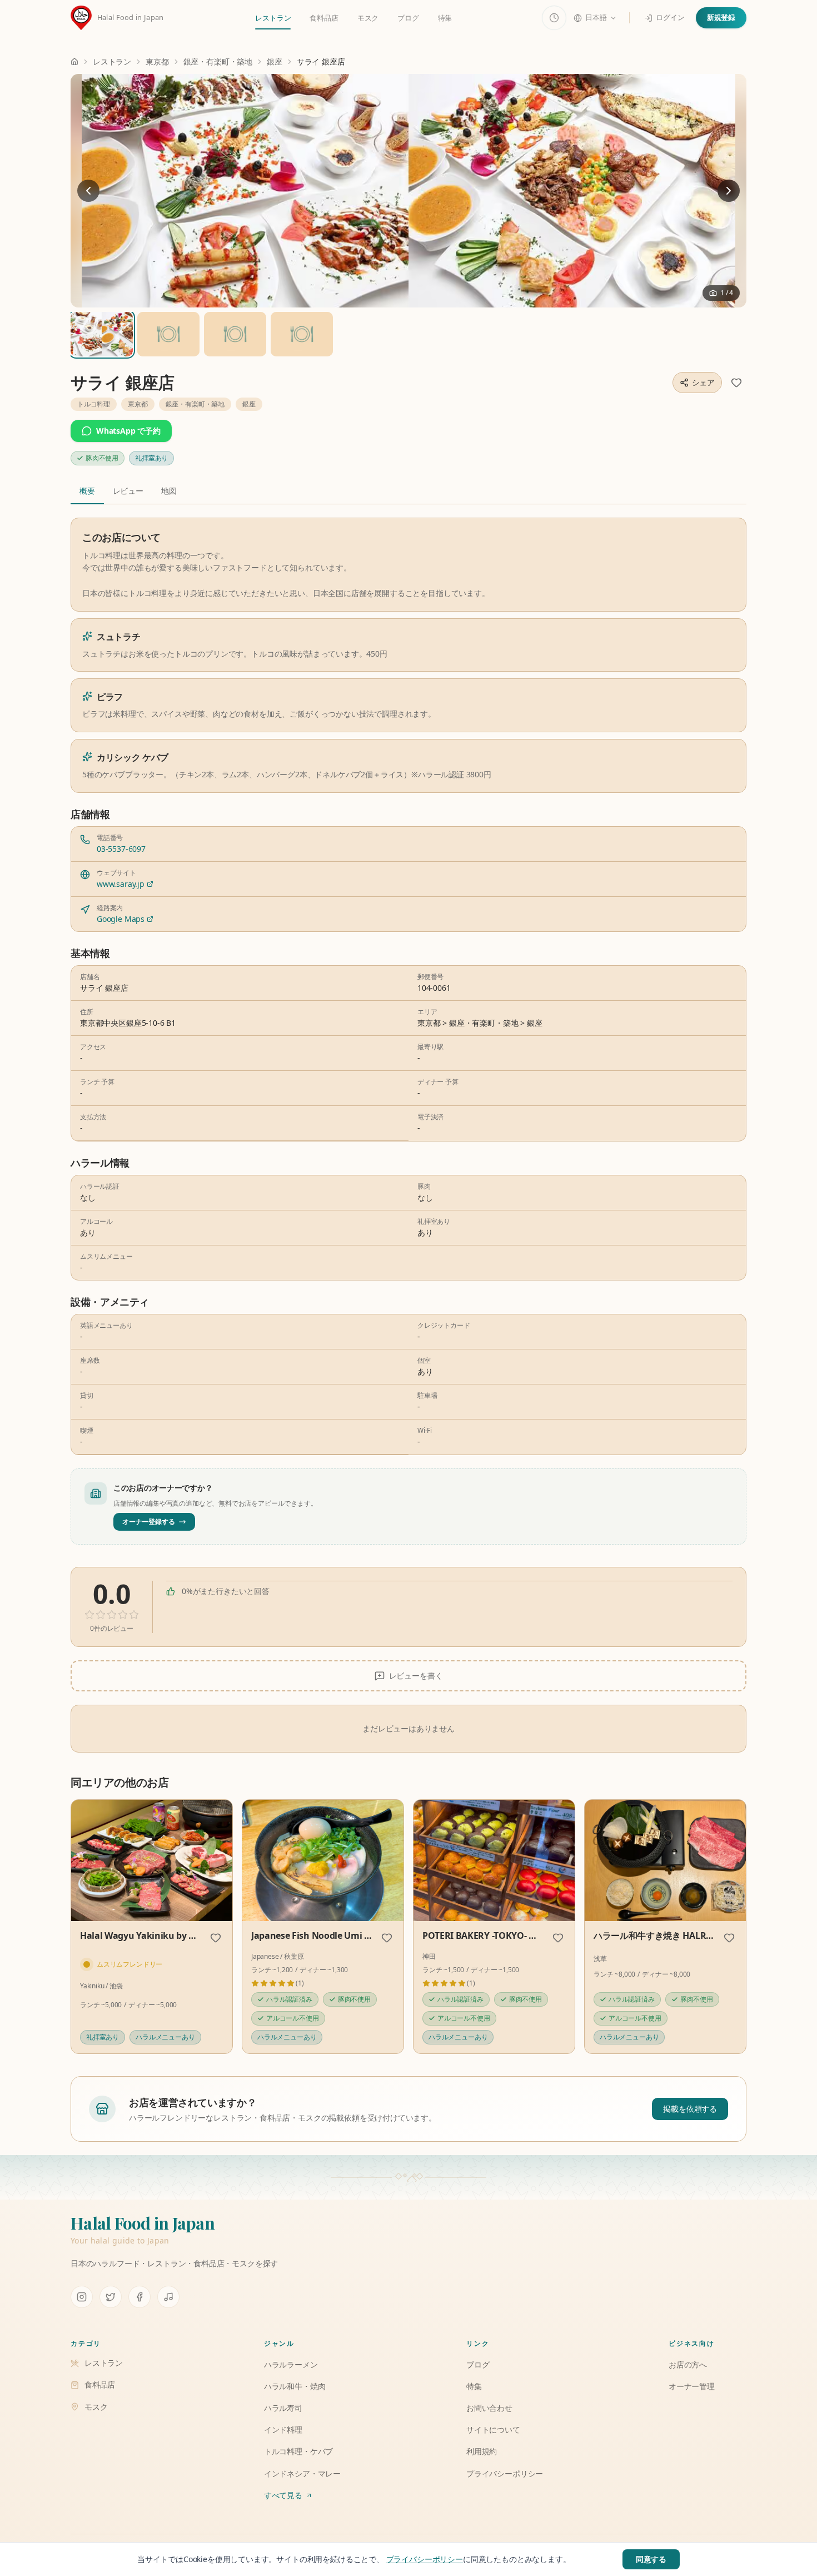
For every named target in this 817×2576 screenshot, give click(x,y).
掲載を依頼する (690, 2109)
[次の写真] (729, 191)
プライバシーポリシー (425, 2559)
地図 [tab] (169, 491)
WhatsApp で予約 (128, 431)
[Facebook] (140, 2297)
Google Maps (121, 919)
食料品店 (324, 18)
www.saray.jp (121, 884)
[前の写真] (88, 191)
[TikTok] (168, 2297)
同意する (651, 2559)
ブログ (408, 18)
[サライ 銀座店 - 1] (168, 334)
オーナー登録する (149, 1522)
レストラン (273, 18)
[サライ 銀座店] (409, 191)
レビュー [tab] (128, 491)
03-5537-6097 (121, 849)
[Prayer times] (554, 18)
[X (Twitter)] (111, 2297)
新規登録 (721, 17)
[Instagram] (82, 2297)
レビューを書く (416, 1676)
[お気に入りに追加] (736, 383)
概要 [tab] (87, 491)
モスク (368, 18)
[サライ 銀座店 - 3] (302, 334)
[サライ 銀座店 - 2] (235, 334)
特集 (445, 18)
